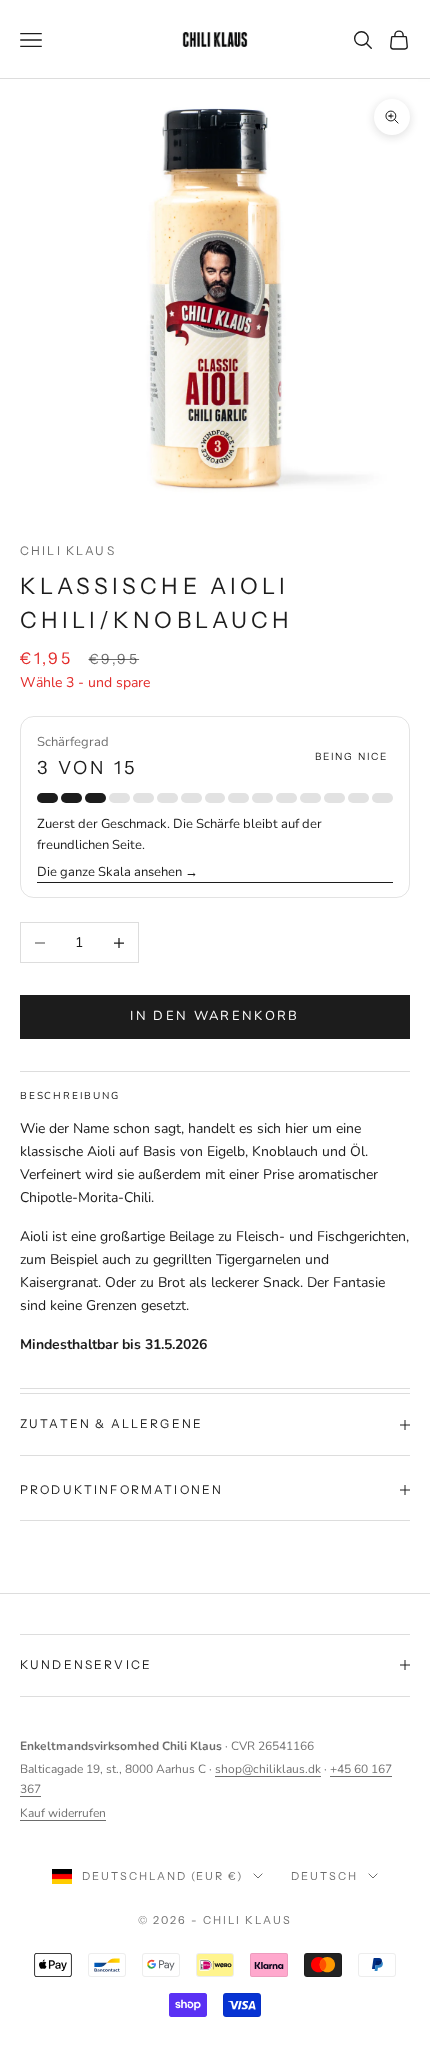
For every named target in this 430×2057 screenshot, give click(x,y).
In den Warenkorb (214, 1016)
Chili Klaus (68, 550)
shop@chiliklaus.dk (268, 1769)
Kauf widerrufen (63, 1813)
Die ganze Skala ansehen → (117, 872)
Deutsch (324, 1876)
